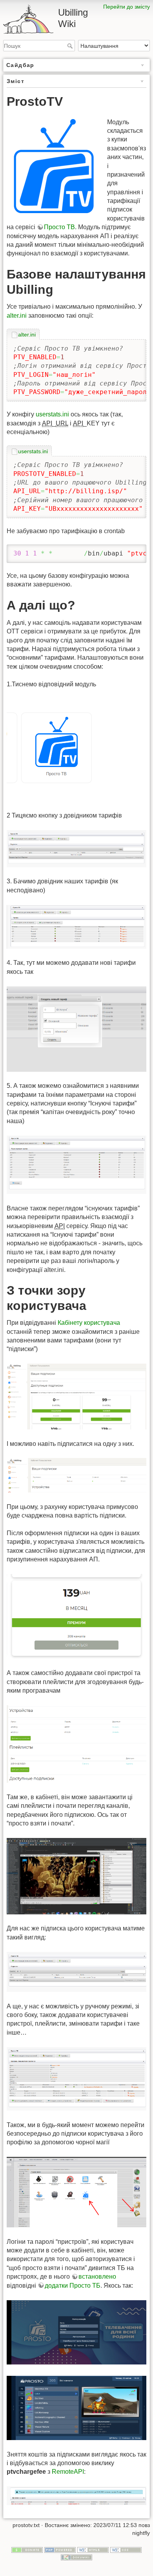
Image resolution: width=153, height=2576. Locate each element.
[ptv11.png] (76, 1971)
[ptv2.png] (76, 848)
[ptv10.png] (76, 1876)
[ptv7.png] (76, 1475)
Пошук (71, 46)
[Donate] (27, 2549)
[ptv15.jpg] (76, 2407)
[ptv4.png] (76, 1028)
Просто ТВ (59, 227)
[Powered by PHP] (60, 2549)
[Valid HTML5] (93, 2549)
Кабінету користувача (89, 1323)
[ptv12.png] (76, 2078)
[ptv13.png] (76, 2192)
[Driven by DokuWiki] (76, 2557)
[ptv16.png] (76, 2495)
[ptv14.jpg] (76, 2332)
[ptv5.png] (76, 1164)
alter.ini (17, 316)
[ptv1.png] (63, 750)
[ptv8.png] (76, 1616)
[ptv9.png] (76, 1743)
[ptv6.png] (76, 1396)
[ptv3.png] (76, 926)
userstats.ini (52, 414)
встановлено (97, 2277)
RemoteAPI (68, 2472)
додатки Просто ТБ (73, 2286)
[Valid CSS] (126, 2549)
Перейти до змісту (127, 7)
